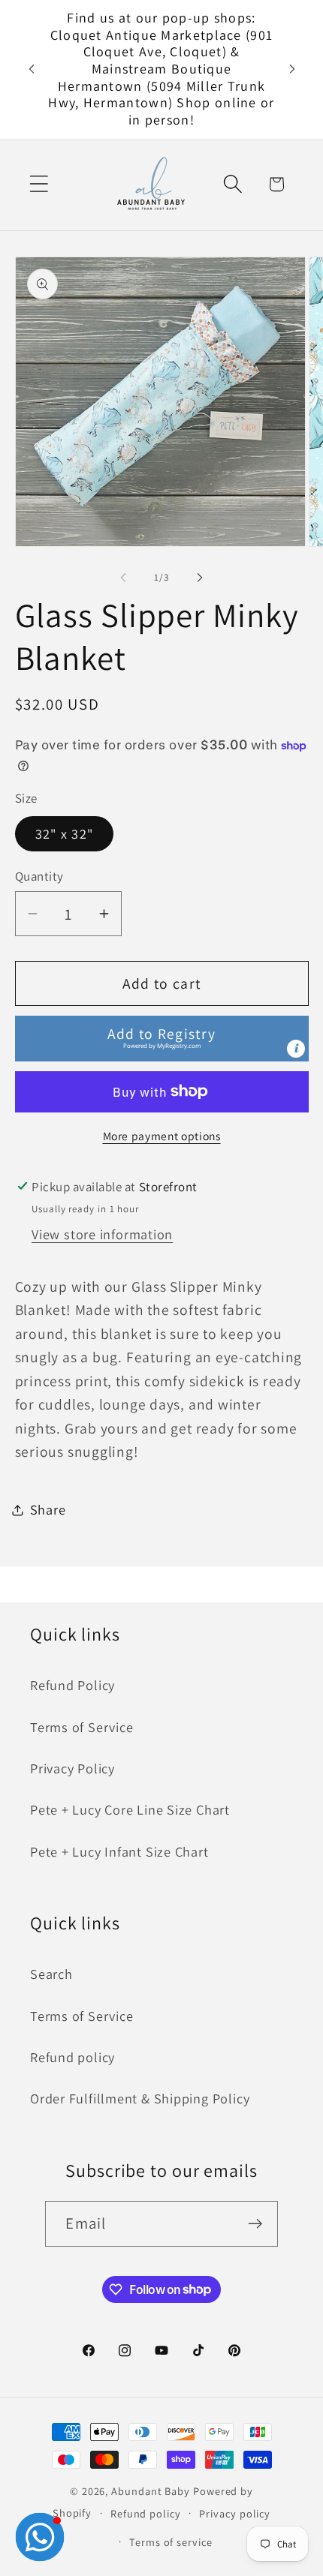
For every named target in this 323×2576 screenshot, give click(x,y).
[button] (39, 184)
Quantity (39, 876)
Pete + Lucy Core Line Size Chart (130, 1809)
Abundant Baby (151, 2491)
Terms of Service (82, 1727)
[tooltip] (296, 1049)
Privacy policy (235, 2513)
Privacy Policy (72, 1768)
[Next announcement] (292, 69)
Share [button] (48, 1509)
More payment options (162, 1136)
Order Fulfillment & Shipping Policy (140, 2098)
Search (51, 1974)
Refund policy (72, 2057)
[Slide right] (200, 578)
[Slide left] (123, 578)
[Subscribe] (256, 2224)
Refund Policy (72, 1685)
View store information (102, 1234)
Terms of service (171, 2542)
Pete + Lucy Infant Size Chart (119, 1851)
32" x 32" (65, 833)
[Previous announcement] (32, 69)
